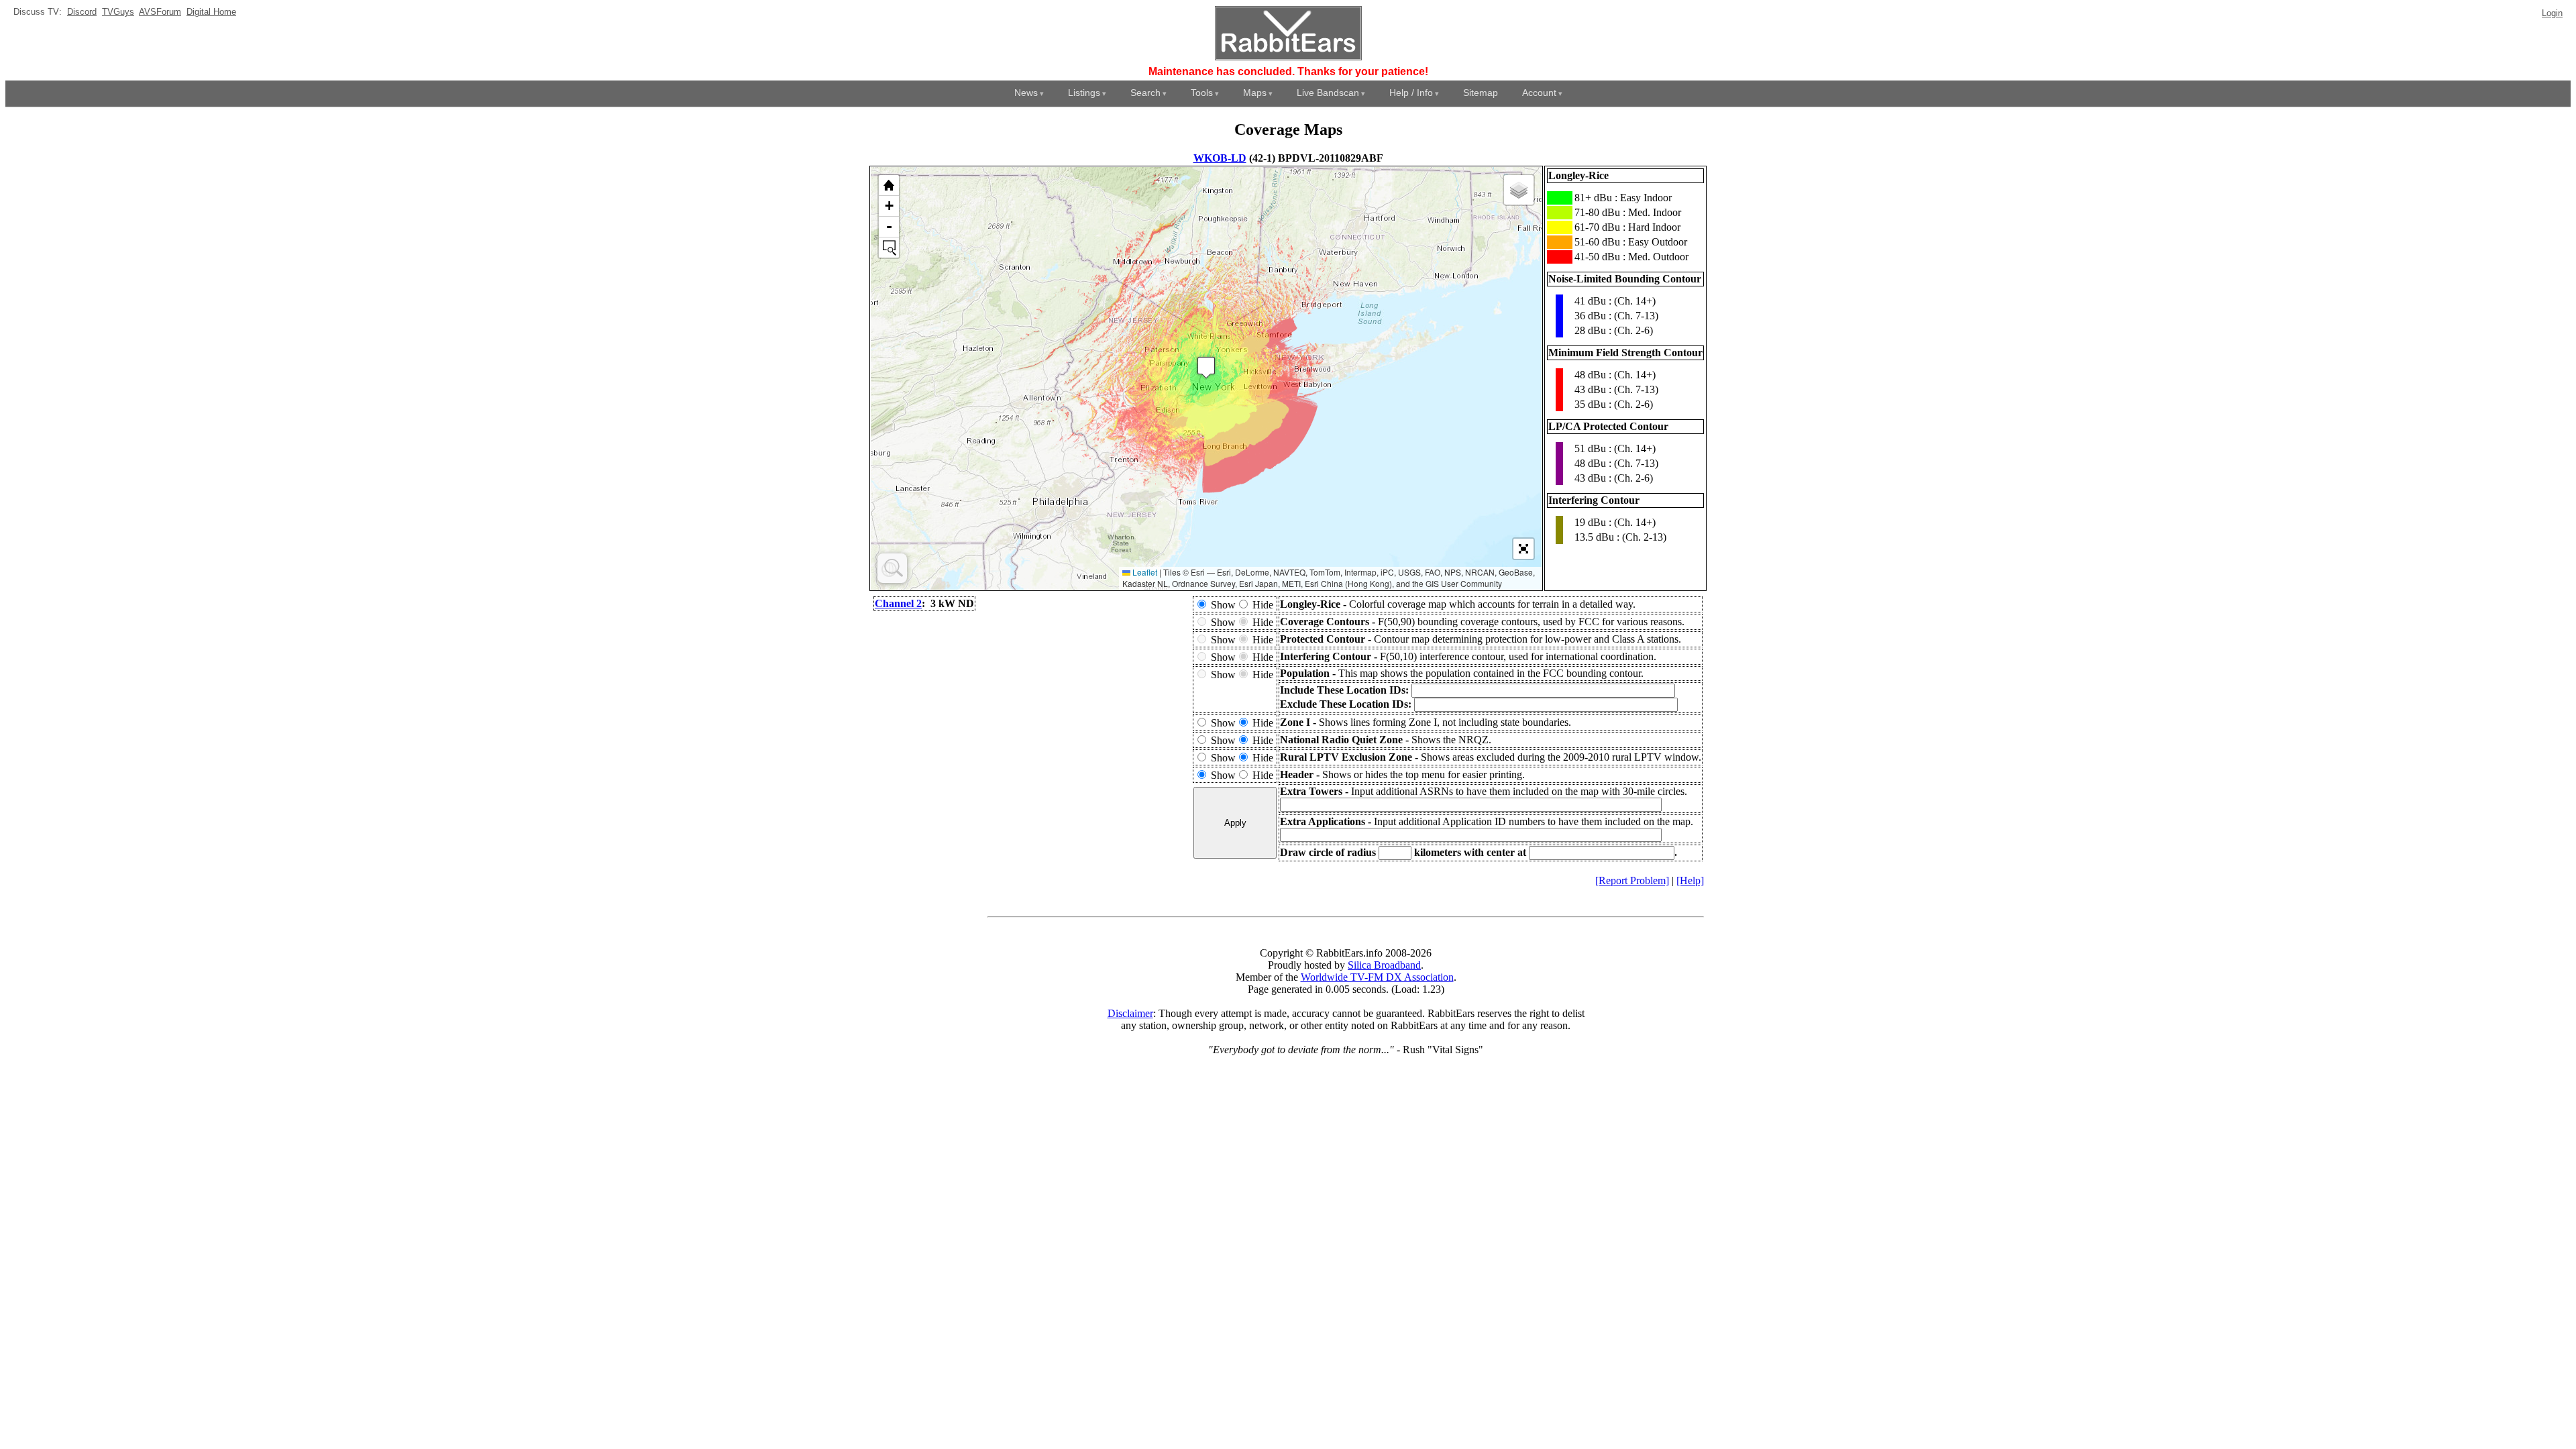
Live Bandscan (1328, 93)
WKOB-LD (1220, 158)
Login (2552, 13)
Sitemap (1481, 93)
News (1026, 93)
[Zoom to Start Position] (889, 185)
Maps (1255, 93)
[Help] (1690, 880)
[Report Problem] (1632, 880)
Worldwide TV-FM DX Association (1377, 977)
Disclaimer (1130, 1013)
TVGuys (118, 12)
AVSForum (160, 12)
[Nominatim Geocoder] (892, 568)
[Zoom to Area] (889, 248)
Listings (1084, 93)
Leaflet (1144, 572)
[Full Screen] (1523, 549)
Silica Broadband (1384, 965)
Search (1145, 93)
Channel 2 (898, 603)
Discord (82, 12)
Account (1539, 93)
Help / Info (1411, 93)
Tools (1202, 93)
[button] (1206, 367)
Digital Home (211, 12)
